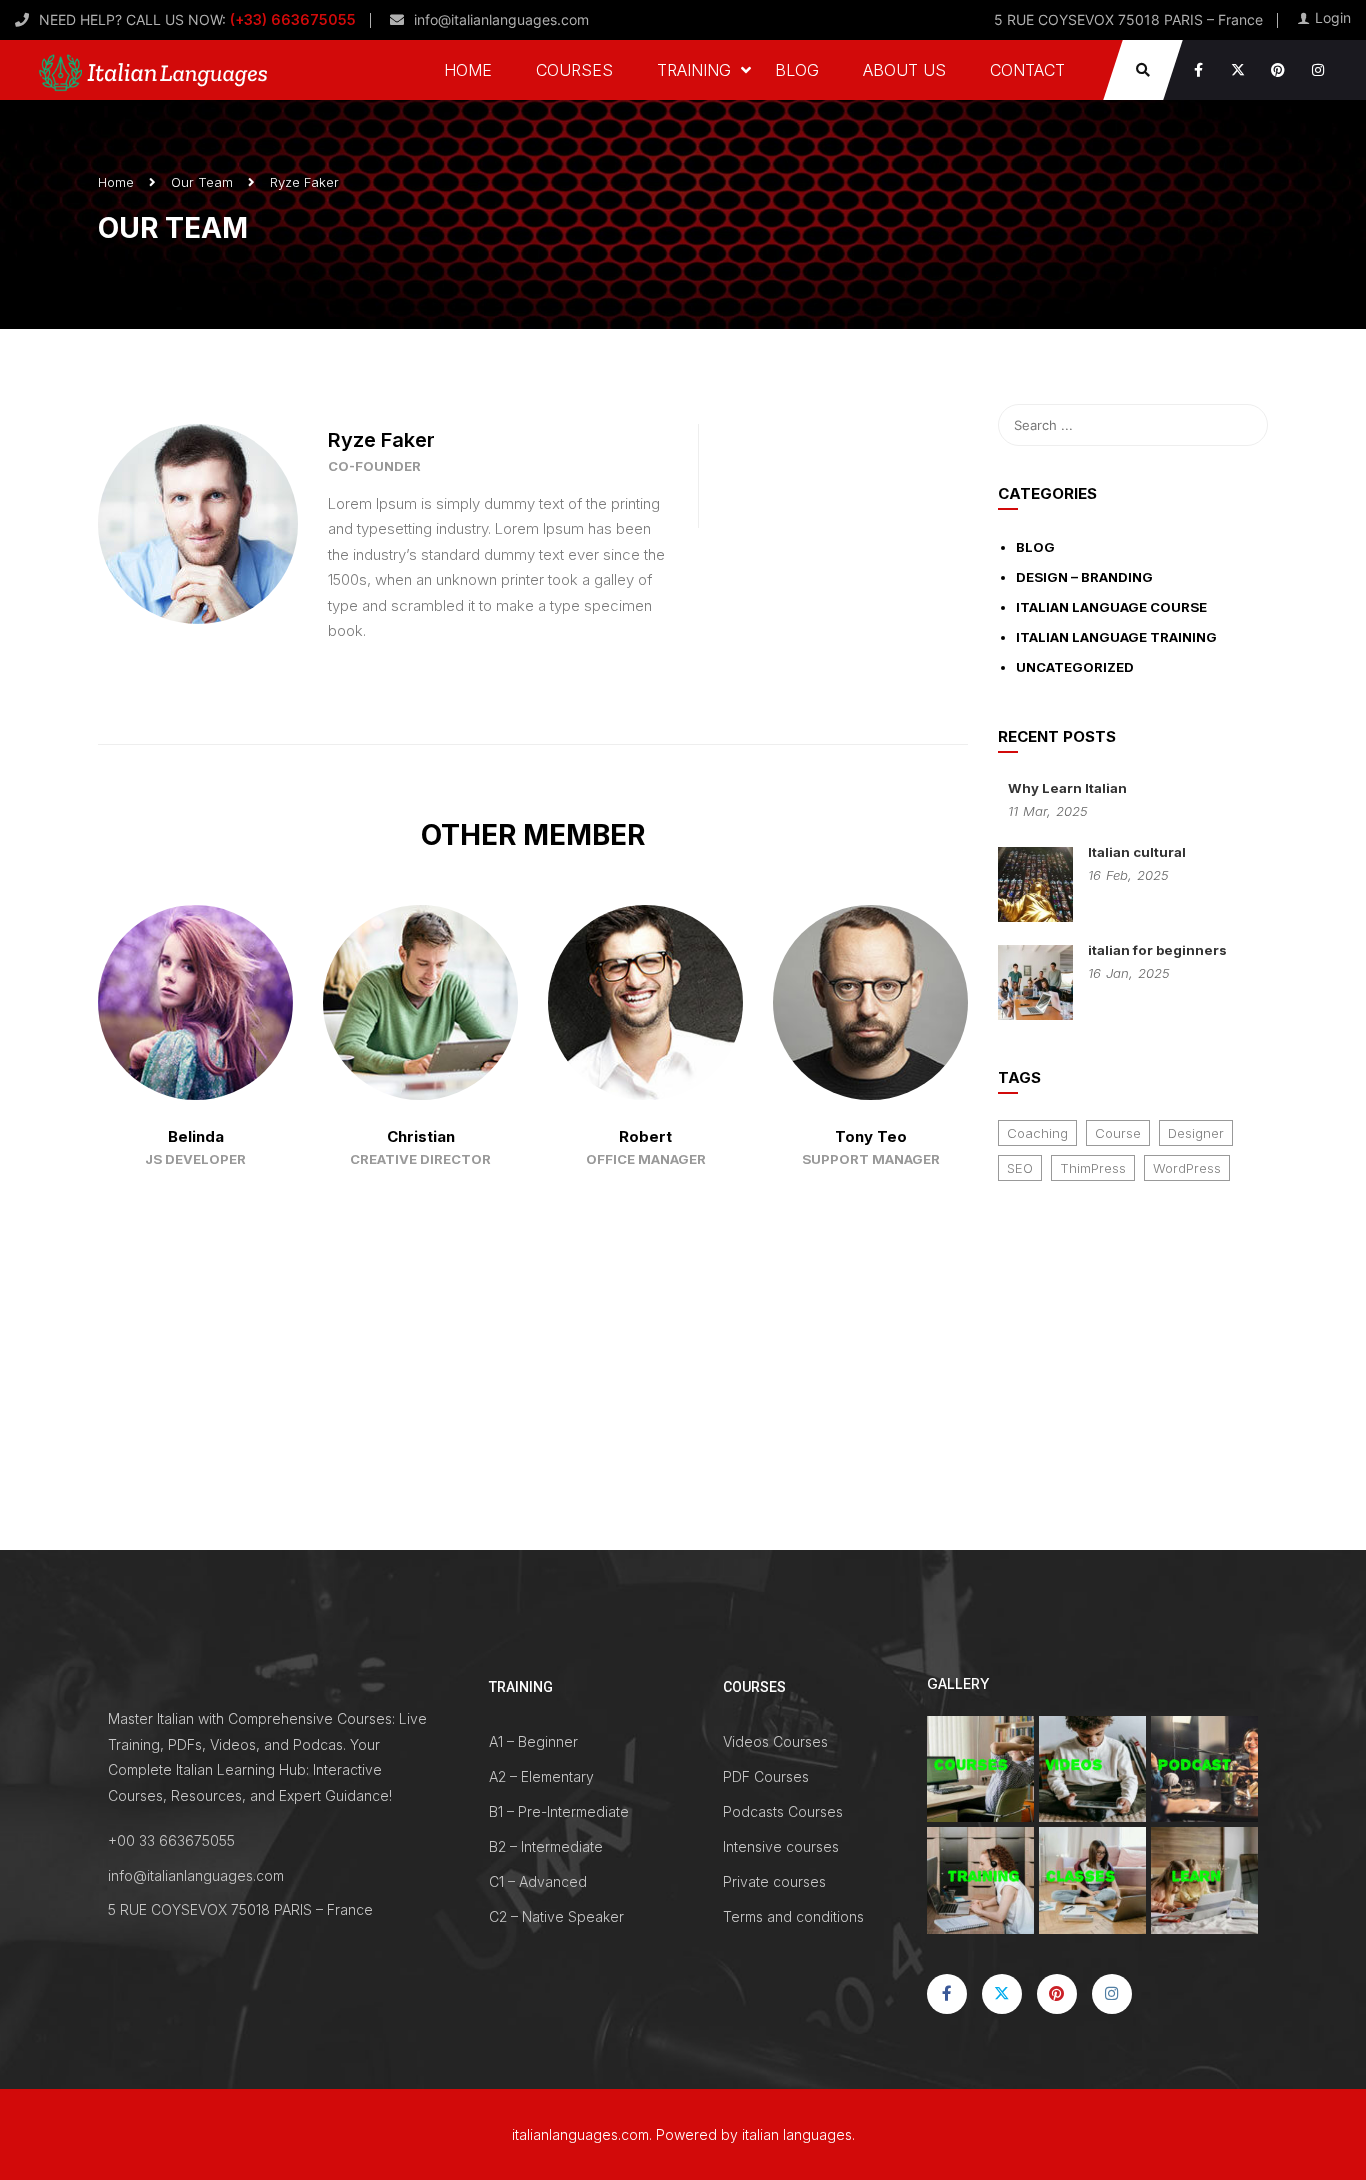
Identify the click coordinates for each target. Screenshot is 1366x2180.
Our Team (202, 182)
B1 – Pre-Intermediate (559, 1811)
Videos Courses (775, 1741)
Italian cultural (1137, 852)
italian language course (1111, 607)
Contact (1027, 70)
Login (1333, 18)
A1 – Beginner (533, 1741)
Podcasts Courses (783, 1811)
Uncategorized (1075, 667)
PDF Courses (766, 1776)
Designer (1196, 1133)
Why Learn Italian (1067, 788)
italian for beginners (1157, 950)
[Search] (1243, 425)
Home (468, 70)
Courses (574, 70)
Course (1118, 1133)
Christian (421, 1136)
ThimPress (1093, 1168)
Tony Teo (871, 1136)
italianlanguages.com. (582, 2134)
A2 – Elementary (541, 1776)
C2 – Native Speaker (556, 1916)
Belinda (196, 1136)
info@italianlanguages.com (501, 19)
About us (904, 70)
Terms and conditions (793, 1916)
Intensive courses (781, 1846)
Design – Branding (1084, 577)
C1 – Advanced (538, 1881)
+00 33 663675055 (171, 1840)
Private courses (774, 1881)
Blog (797, 70)
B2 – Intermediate (546, 1846)
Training (694, 70)
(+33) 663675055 (291, 19)
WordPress (1187, 1168)
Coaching (1037, 1133)
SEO (1020, 1168)
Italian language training (1116, 637)
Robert (645, 1136)
